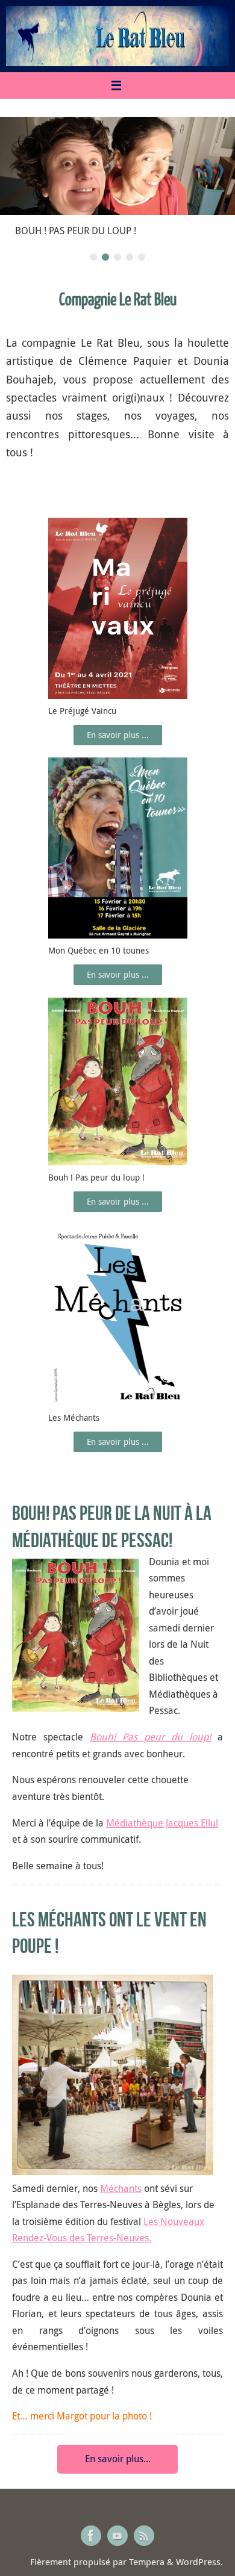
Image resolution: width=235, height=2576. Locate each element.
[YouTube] (117, 2536)
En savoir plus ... (118, 735)
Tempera (147, 2562)
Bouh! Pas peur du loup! (150, 1737)
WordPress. (199, 2562)
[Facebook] (91, 2536)
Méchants (121, 2188)
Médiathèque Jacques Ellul (162, 1823)
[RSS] (144, 2536)
